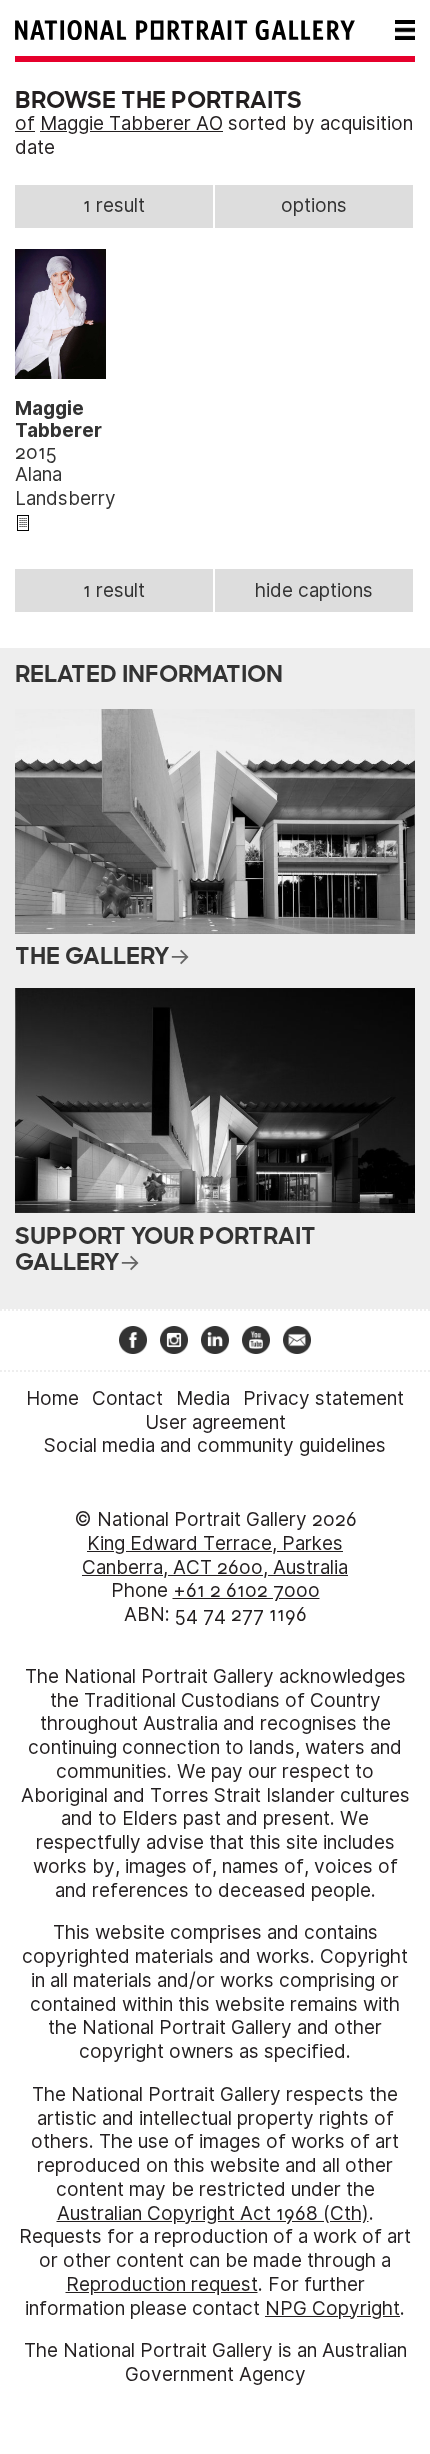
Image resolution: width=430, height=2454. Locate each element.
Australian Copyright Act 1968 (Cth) (213, 2213)
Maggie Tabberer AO (131, 123)
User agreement (215, 1422)
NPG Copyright (332, 2308)
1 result (114, 205)
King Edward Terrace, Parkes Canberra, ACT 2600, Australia (215, 1555)
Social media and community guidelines (215, 1445)
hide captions (314, 590)
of (25, 123)
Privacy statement (323, 1398)
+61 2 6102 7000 (246, 1590)
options (314, 205)
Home (52, 1398)
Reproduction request (162, 2284)
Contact (127, 1398)
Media (203, 1398)
